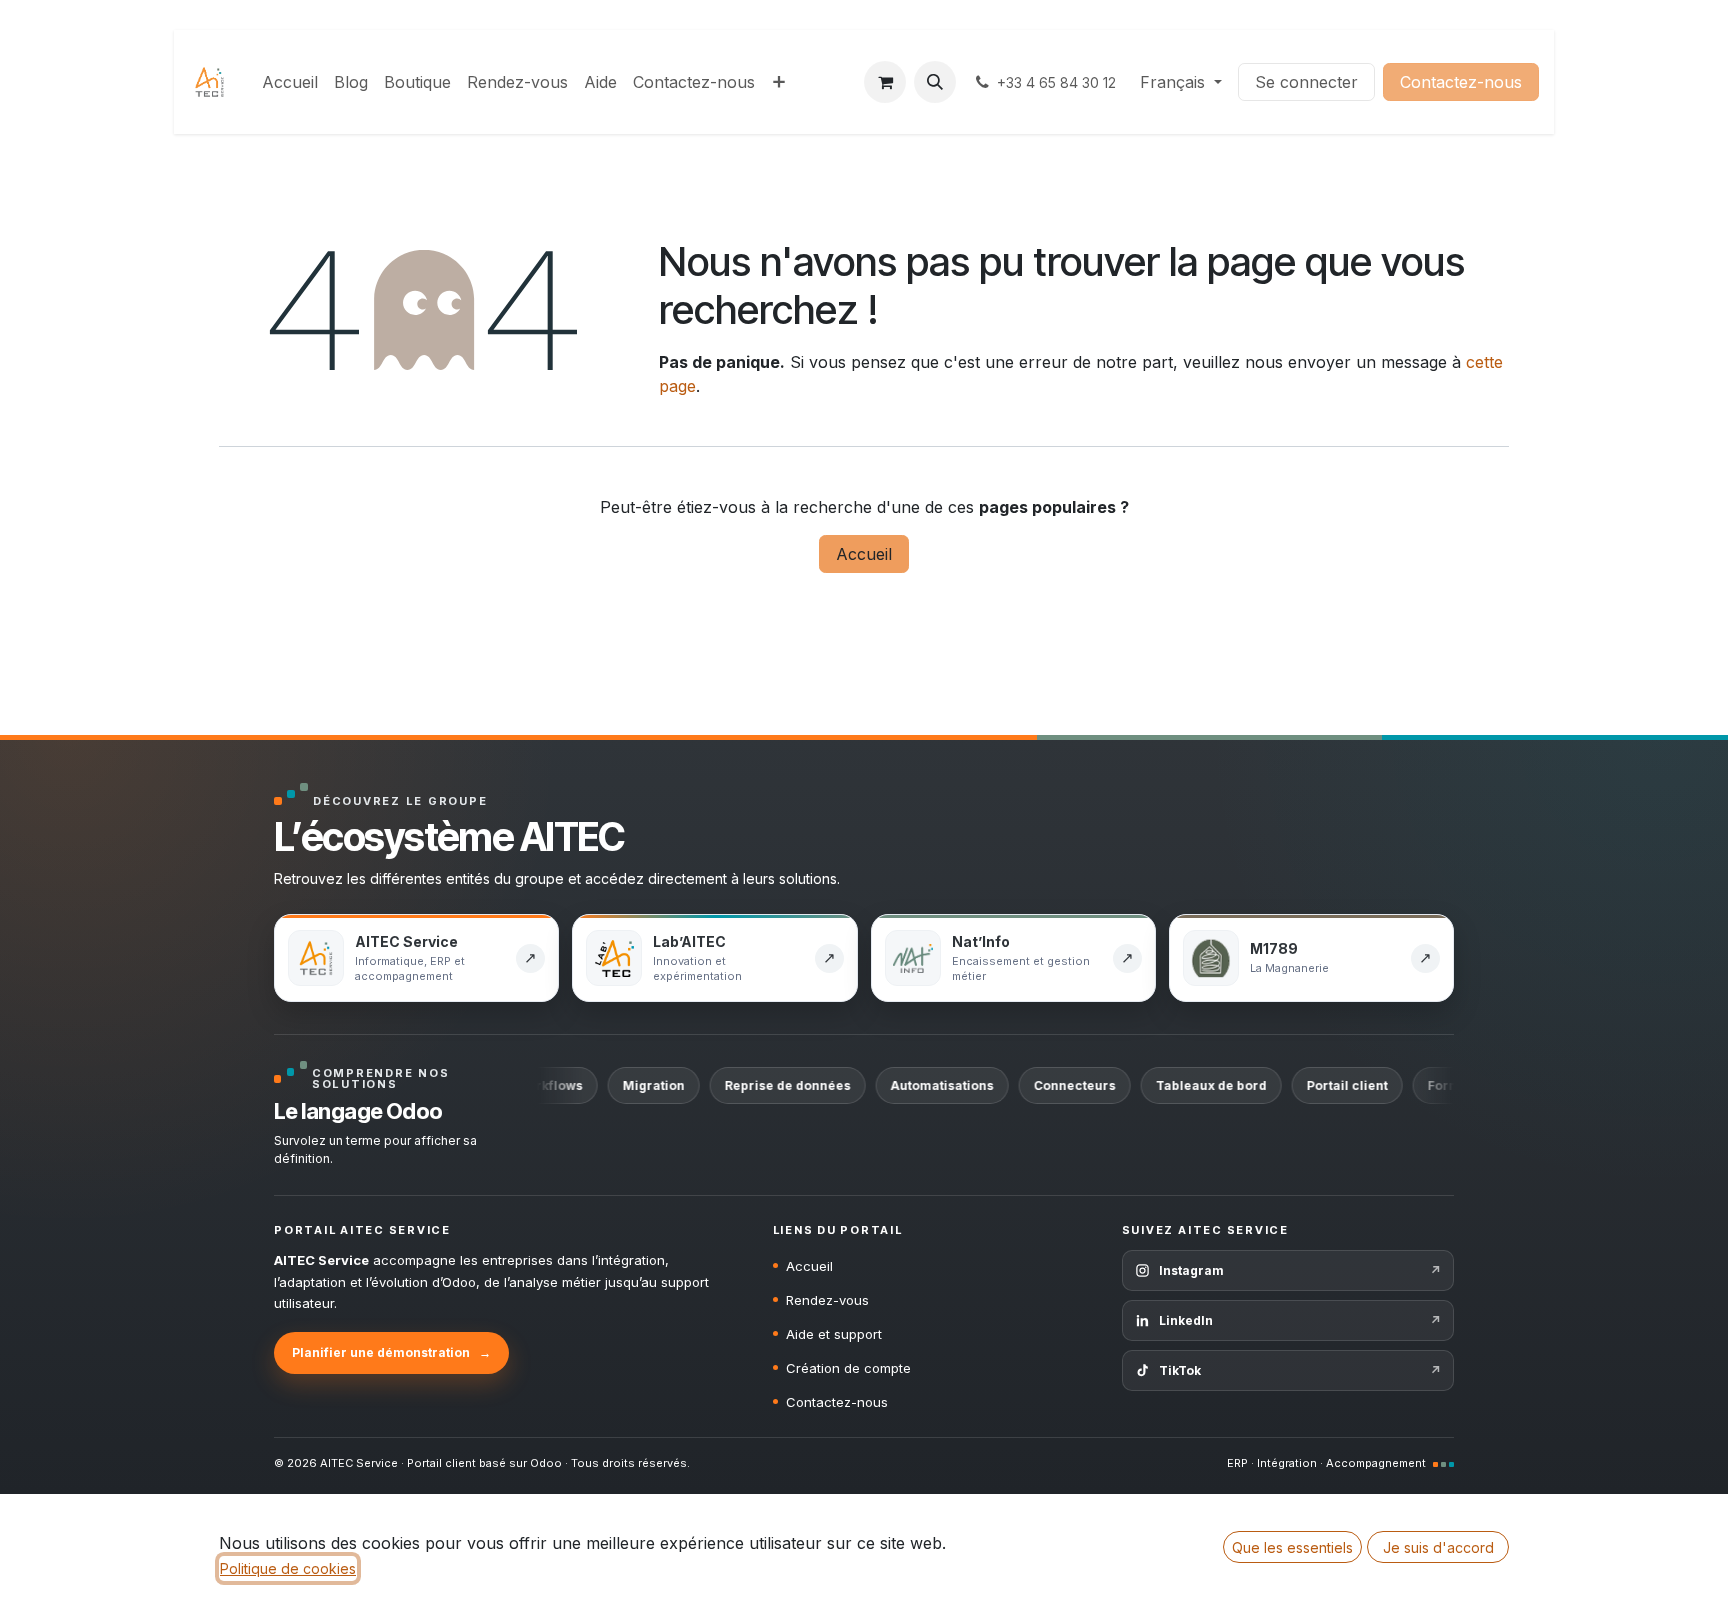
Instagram (1300, 1270)
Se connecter (1306, 82)
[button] (935, 82)
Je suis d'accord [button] (1438, 1547)
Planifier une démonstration (391, 1352)
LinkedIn (1300, 1320)
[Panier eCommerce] (885, 82)
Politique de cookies (288, 1568)
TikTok (1300, 1370)
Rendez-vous (827, 1300)
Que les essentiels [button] (1292, 1547)
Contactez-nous (1461, 82)
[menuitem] (290, 82)
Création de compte (848, 1368)
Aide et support (834, 1334)
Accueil (864, 554)
